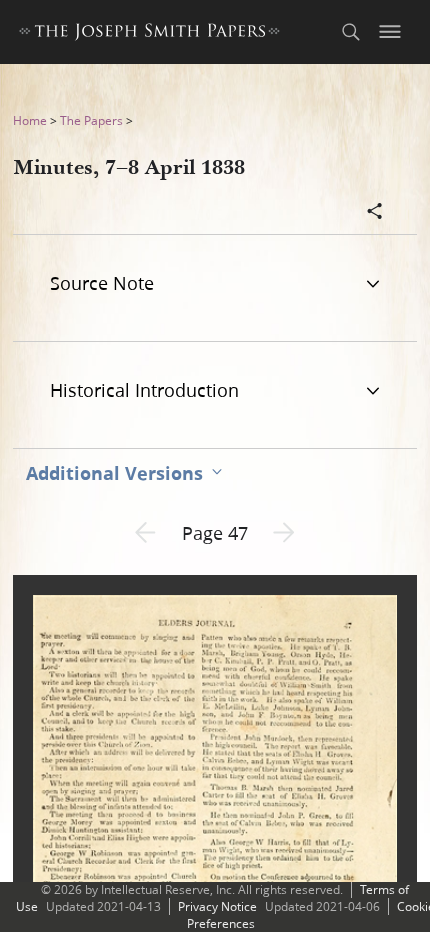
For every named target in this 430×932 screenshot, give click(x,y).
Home (30, 120)
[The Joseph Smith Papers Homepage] (149, 34)
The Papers (91, 120)
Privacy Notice (217, 906)
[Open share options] (375, 213)
